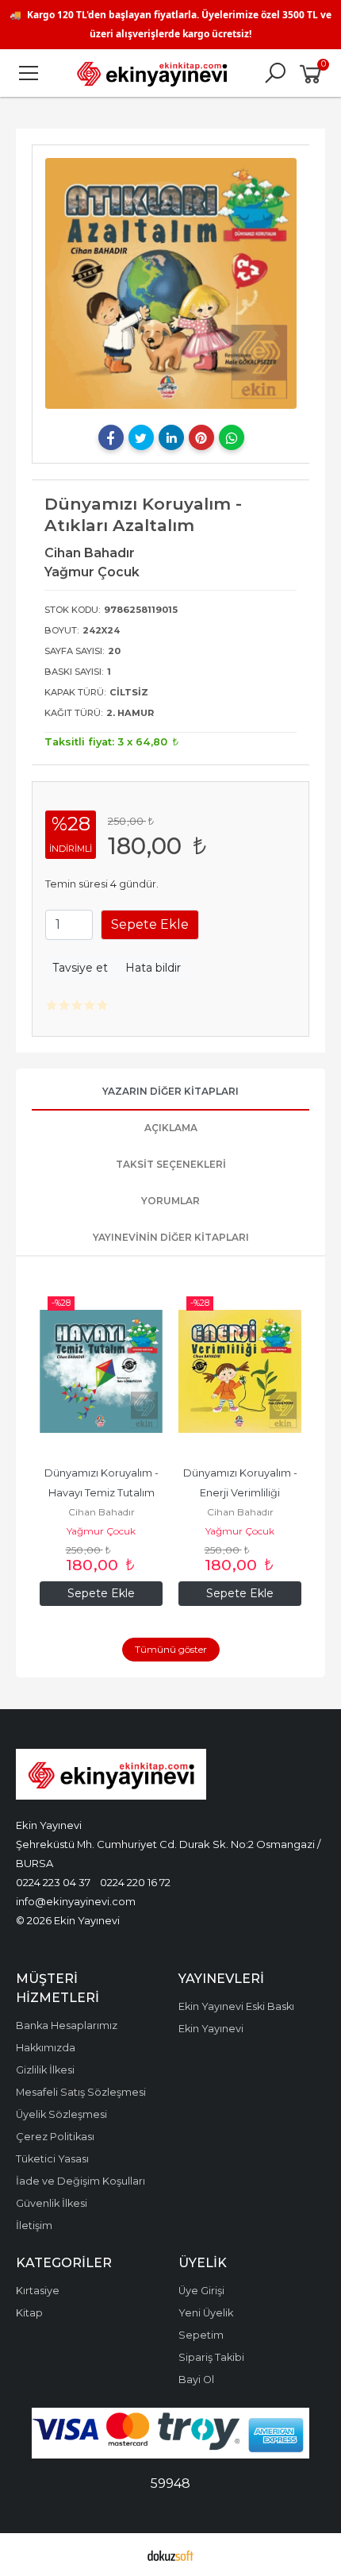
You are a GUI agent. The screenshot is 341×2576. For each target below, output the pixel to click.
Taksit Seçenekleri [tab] (171, 1164)
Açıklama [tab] (171, 1128)
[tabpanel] (171, 283)
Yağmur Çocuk (101, 1531)
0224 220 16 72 (135, 1882)
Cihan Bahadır (102, 1512)
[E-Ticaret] (170, 2555)
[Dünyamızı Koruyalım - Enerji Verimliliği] (240, 1372)
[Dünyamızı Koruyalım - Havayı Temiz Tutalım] (101, 1372)
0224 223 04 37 (53, 1882)
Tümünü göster (171, 1649)
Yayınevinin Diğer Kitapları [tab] (171, 1237)
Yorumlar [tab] (170, 1201)
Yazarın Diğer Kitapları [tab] (170, 1091)
